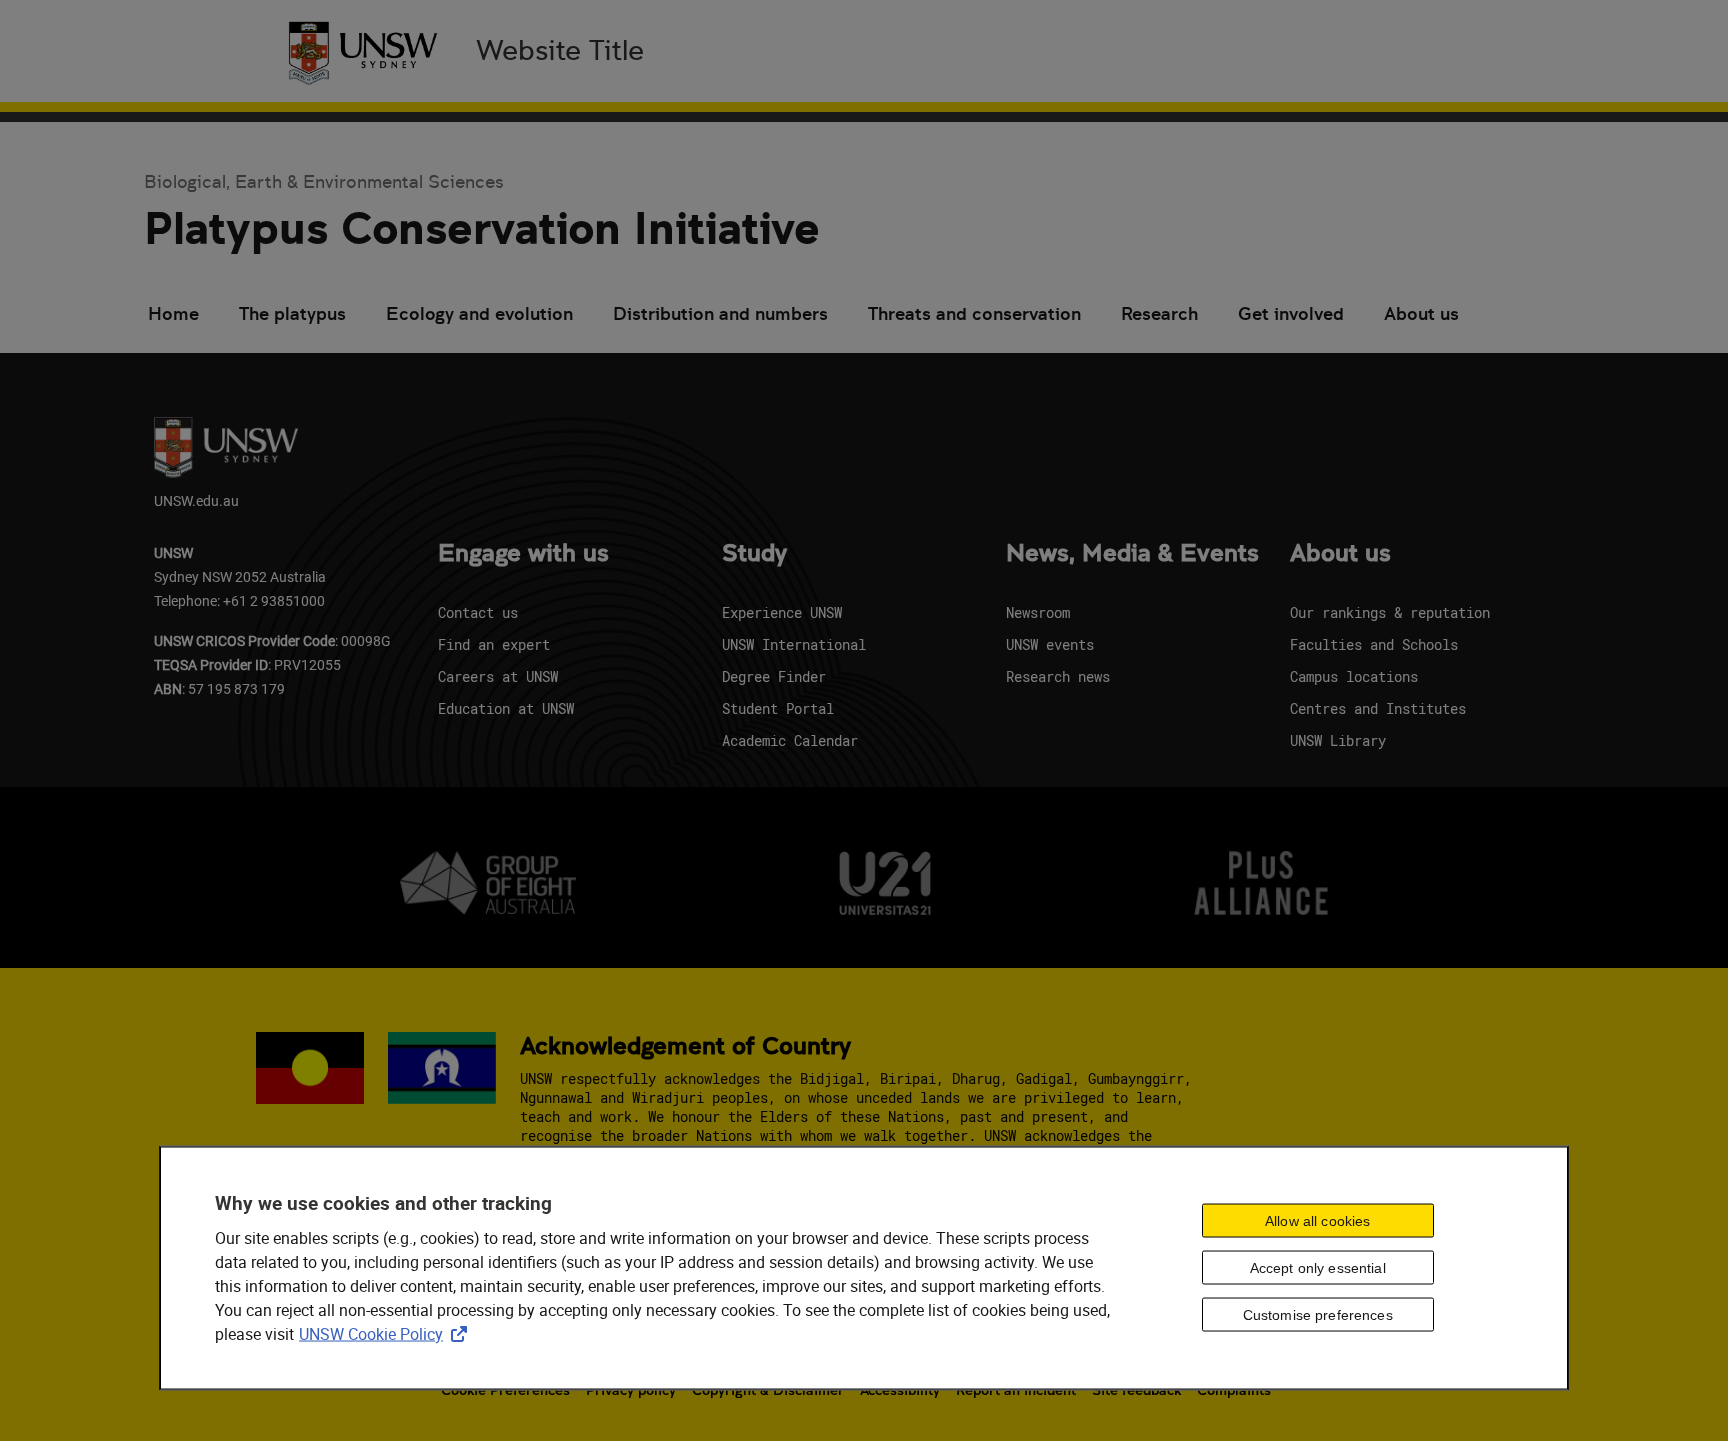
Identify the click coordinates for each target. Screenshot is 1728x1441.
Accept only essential (1318, 1268)
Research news (1058, 676)
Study (754, 554)
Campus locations (1354, 676)
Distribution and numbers (720, 313)
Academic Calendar (790, 740)
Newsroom (1038, 612)
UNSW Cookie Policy (387, 1334)
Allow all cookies (1317, 1221)
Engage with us (523, 554)
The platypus (292, 313)
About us (1421, 313)
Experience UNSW (782, 612)
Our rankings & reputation (1390, 612)
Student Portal (778, 708)
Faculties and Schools (1374, 644)
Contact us (478, 612)
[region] (864, 1268)
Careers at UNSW (498, 676)
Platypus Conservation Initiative (482, 228)
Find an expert (494, 644)
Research (1159, 313)
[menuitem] (173, 316)
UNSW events (1050, 644)
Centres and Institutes (1378, 708)
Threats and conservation (974, 313)
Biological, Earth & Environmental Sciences (324, 181)
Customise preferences (1318, 1315)
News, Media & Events (1132, 554)
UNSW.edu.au (196, 500)
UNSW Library (1338, 740)
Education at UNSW (506, 708)
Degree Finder (774, 676)
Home (173, 313)
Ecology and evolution (479, 313)
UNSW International (794, 644)
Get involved (1291, 313)
